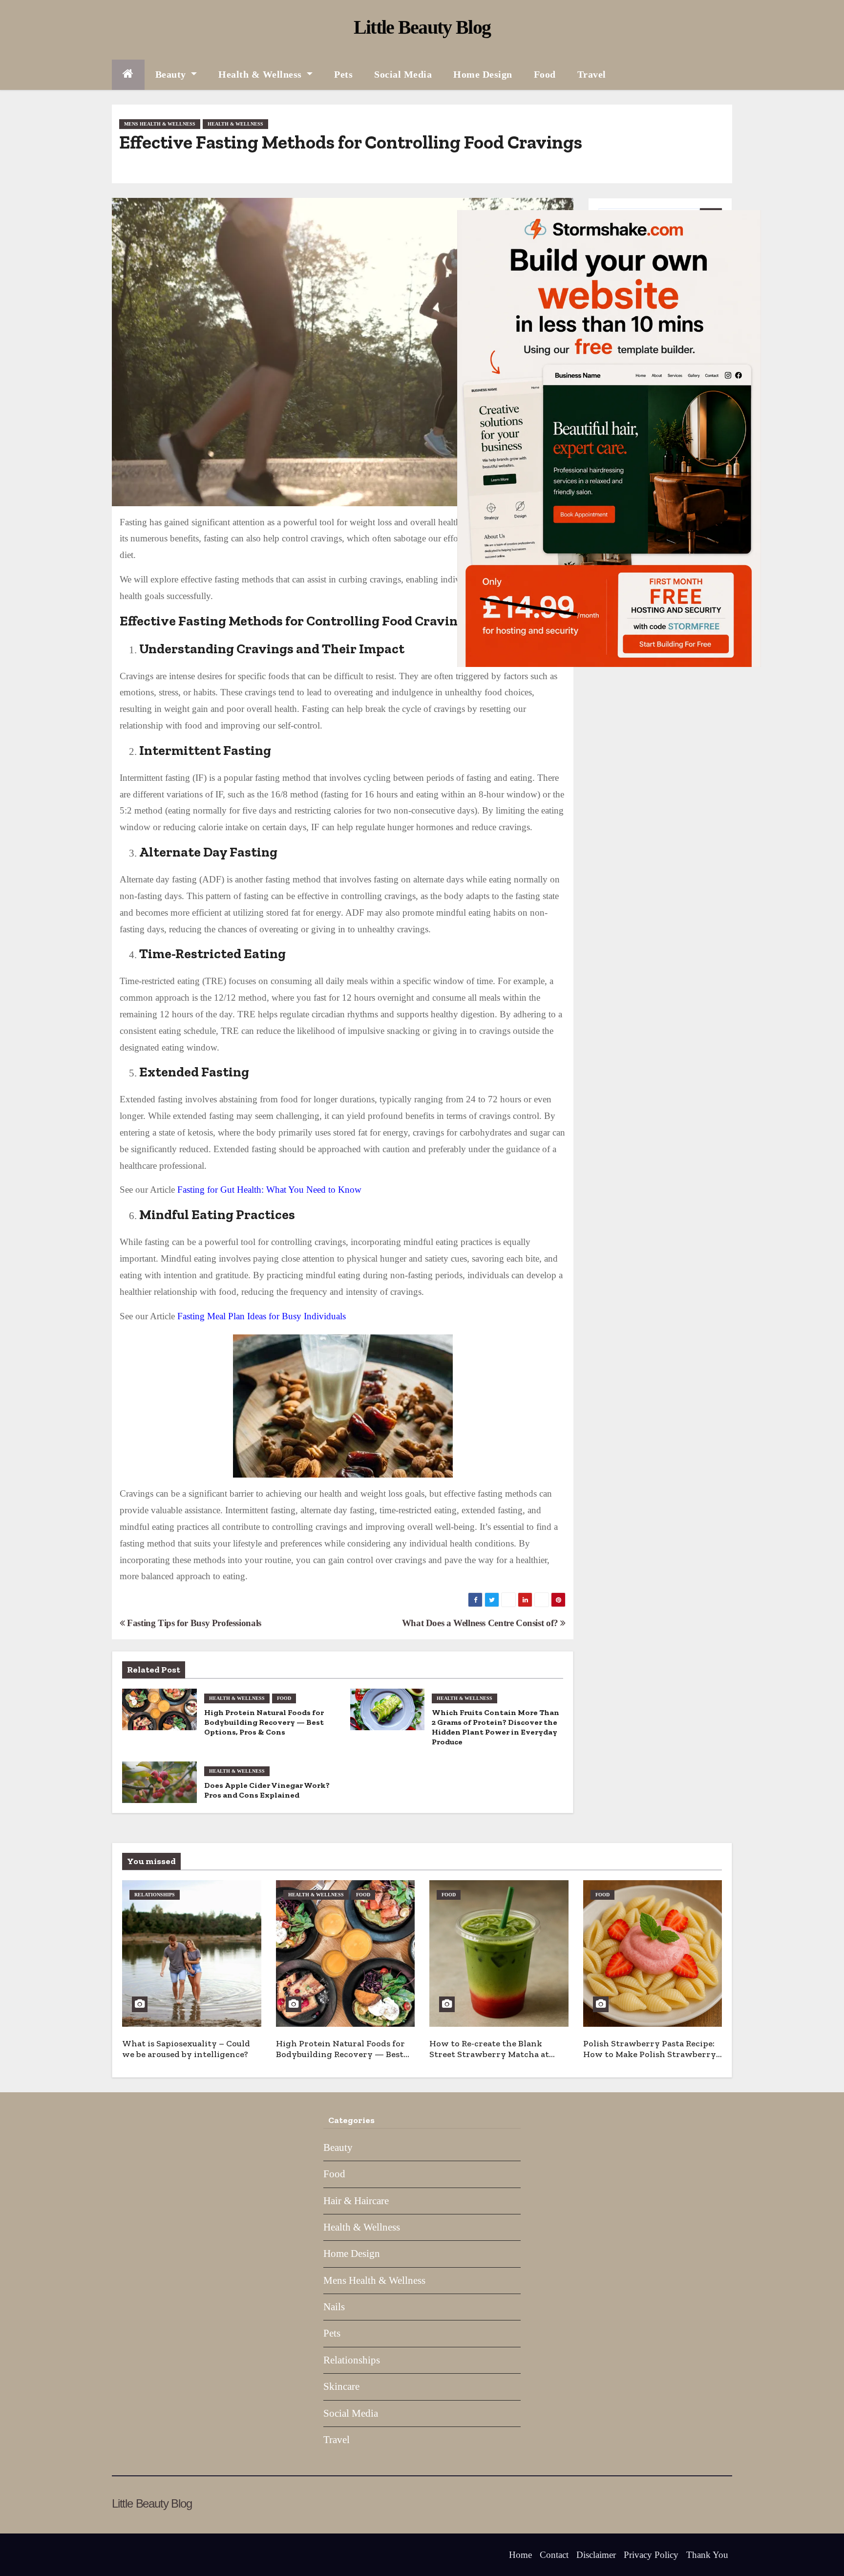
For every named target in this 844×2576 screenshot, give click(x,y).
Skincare (341, 2386)
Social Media (403, 74)
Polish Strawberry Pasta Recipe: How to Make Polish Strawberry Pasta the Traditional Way (650, 2054)
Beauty (172, 74)
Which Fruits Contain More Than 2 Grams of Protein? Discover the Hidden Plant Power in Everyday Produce (496, 1727)
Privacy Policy (651, 2555)
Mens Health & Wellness (160, 124)
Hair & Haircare (356, 2201)
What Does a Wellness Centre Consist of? (481, 1623)
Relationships (155, 1895)
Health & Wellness (261, 74)
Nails (334, 2307)
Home (520, 2555)
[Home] (128, 75)
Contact (554, 2555)
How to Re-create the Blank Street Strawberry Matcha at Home (489, 2054)
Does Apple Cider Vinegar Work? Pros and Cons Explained (267, 1790)
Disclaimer (596, 2555)
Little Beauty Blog (422, 27)
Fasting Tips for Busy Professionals (193, 1623)
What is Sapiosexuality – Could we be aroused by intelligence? (186, 2049)
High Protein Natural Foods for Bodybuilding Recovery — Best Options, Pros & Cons (264, 1722)
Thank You (707, 2555)
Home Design (483, 74)
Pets (343, 74)
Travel (592, 74)
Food (545, 74)
